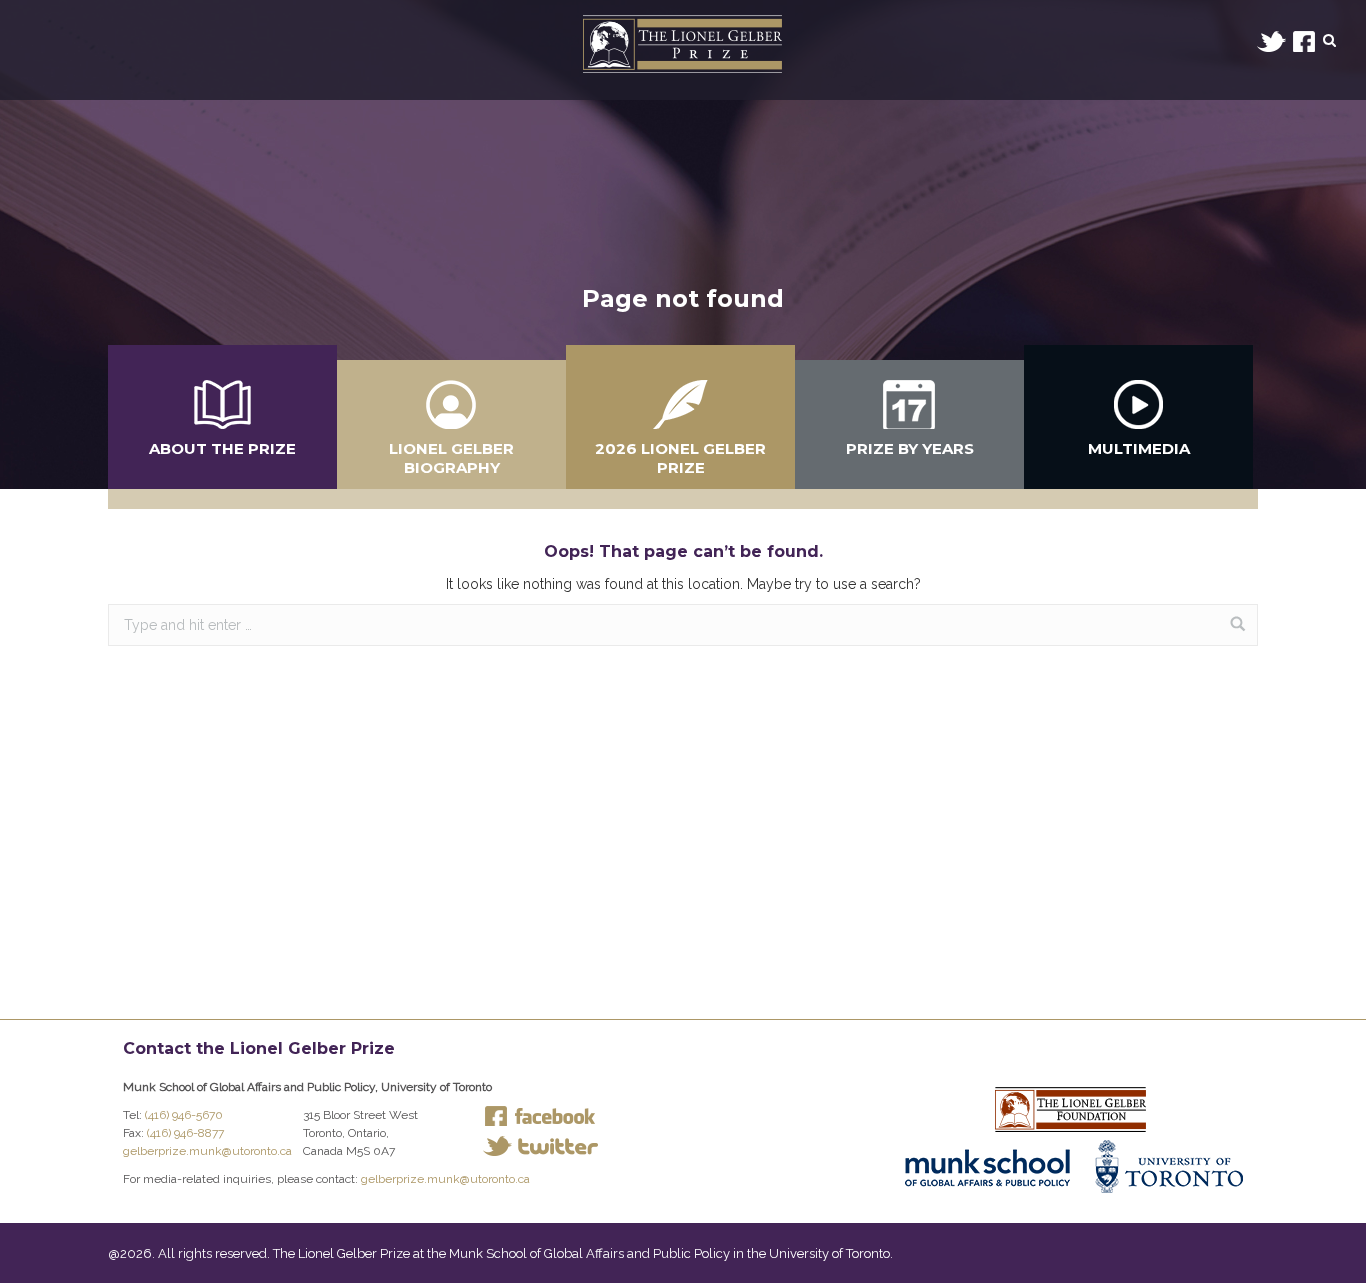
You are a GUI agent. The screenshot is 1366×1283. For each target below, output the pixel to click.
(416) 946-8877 (185, 1133)
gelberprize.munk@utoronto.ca (207, 1151)
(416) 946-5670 (184, 1115)
